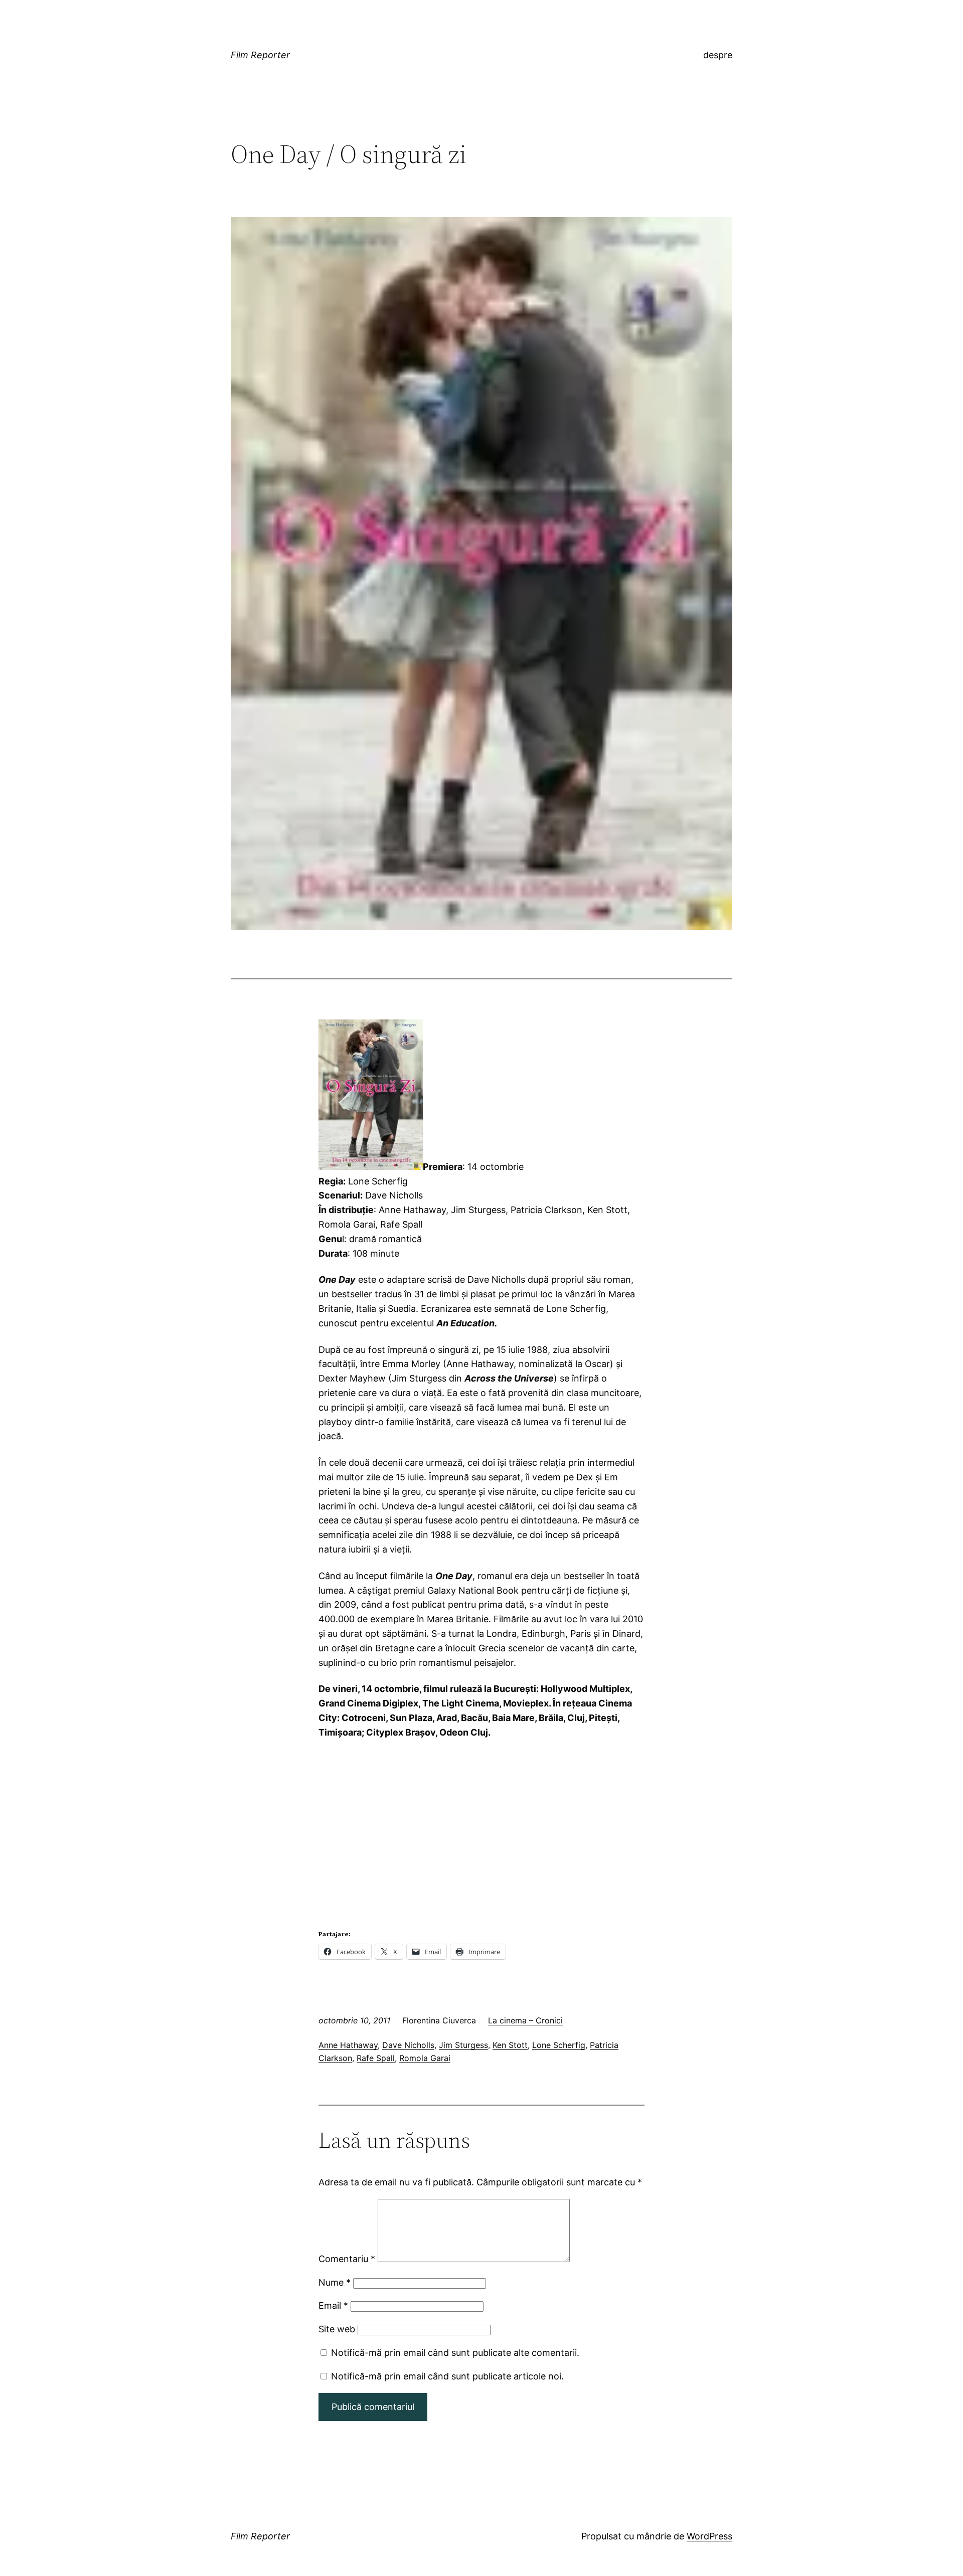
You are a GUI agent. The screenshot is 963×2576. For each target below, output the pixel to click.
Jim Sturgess (463, 2045)
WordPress (709, 2536)
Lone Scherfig (559, 2045)
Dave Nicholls (408, 2045)
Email (333, 2305)
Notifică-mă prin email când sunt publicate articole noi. (447, 2376)
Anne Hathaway (348, 2045)
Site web (337, 2329)
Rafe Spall (376, 2058)
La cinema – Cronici (525, 2020)
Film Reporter (260, 55)
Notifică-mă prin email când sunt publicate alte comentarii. (455, 2353)
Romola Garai (425, 2058)
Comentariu (347, 2259)
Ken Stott (510, 2045)
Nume (335, 2282)
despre (718, 55)
